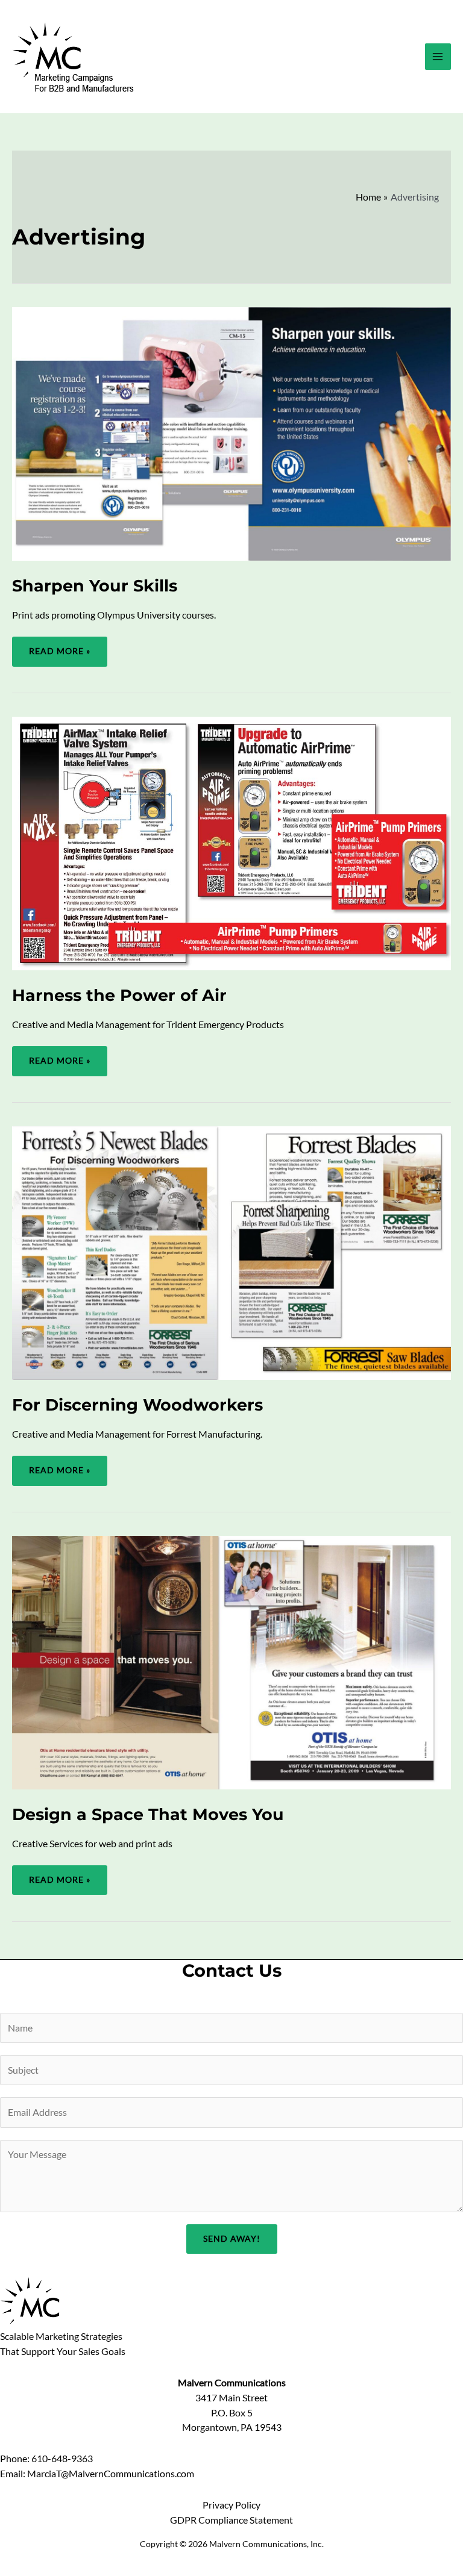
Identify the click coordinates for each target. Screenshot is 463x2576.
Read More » (59, 656)
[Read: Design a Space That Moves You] (231, 1661)
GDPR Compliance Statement (231, 2520)
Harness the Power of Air (119, 995)
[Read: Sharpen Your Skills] (231, 432)
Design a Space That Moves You (148, 1814)
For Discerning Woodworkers (137, 1405)
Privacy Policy (231, 2505)
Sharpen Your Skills (95, 586)
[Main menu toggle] (438, 56)
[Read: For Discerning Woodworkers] (231, 1252)
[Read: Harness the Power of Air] (231, 842)
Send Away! (232, 2239)
